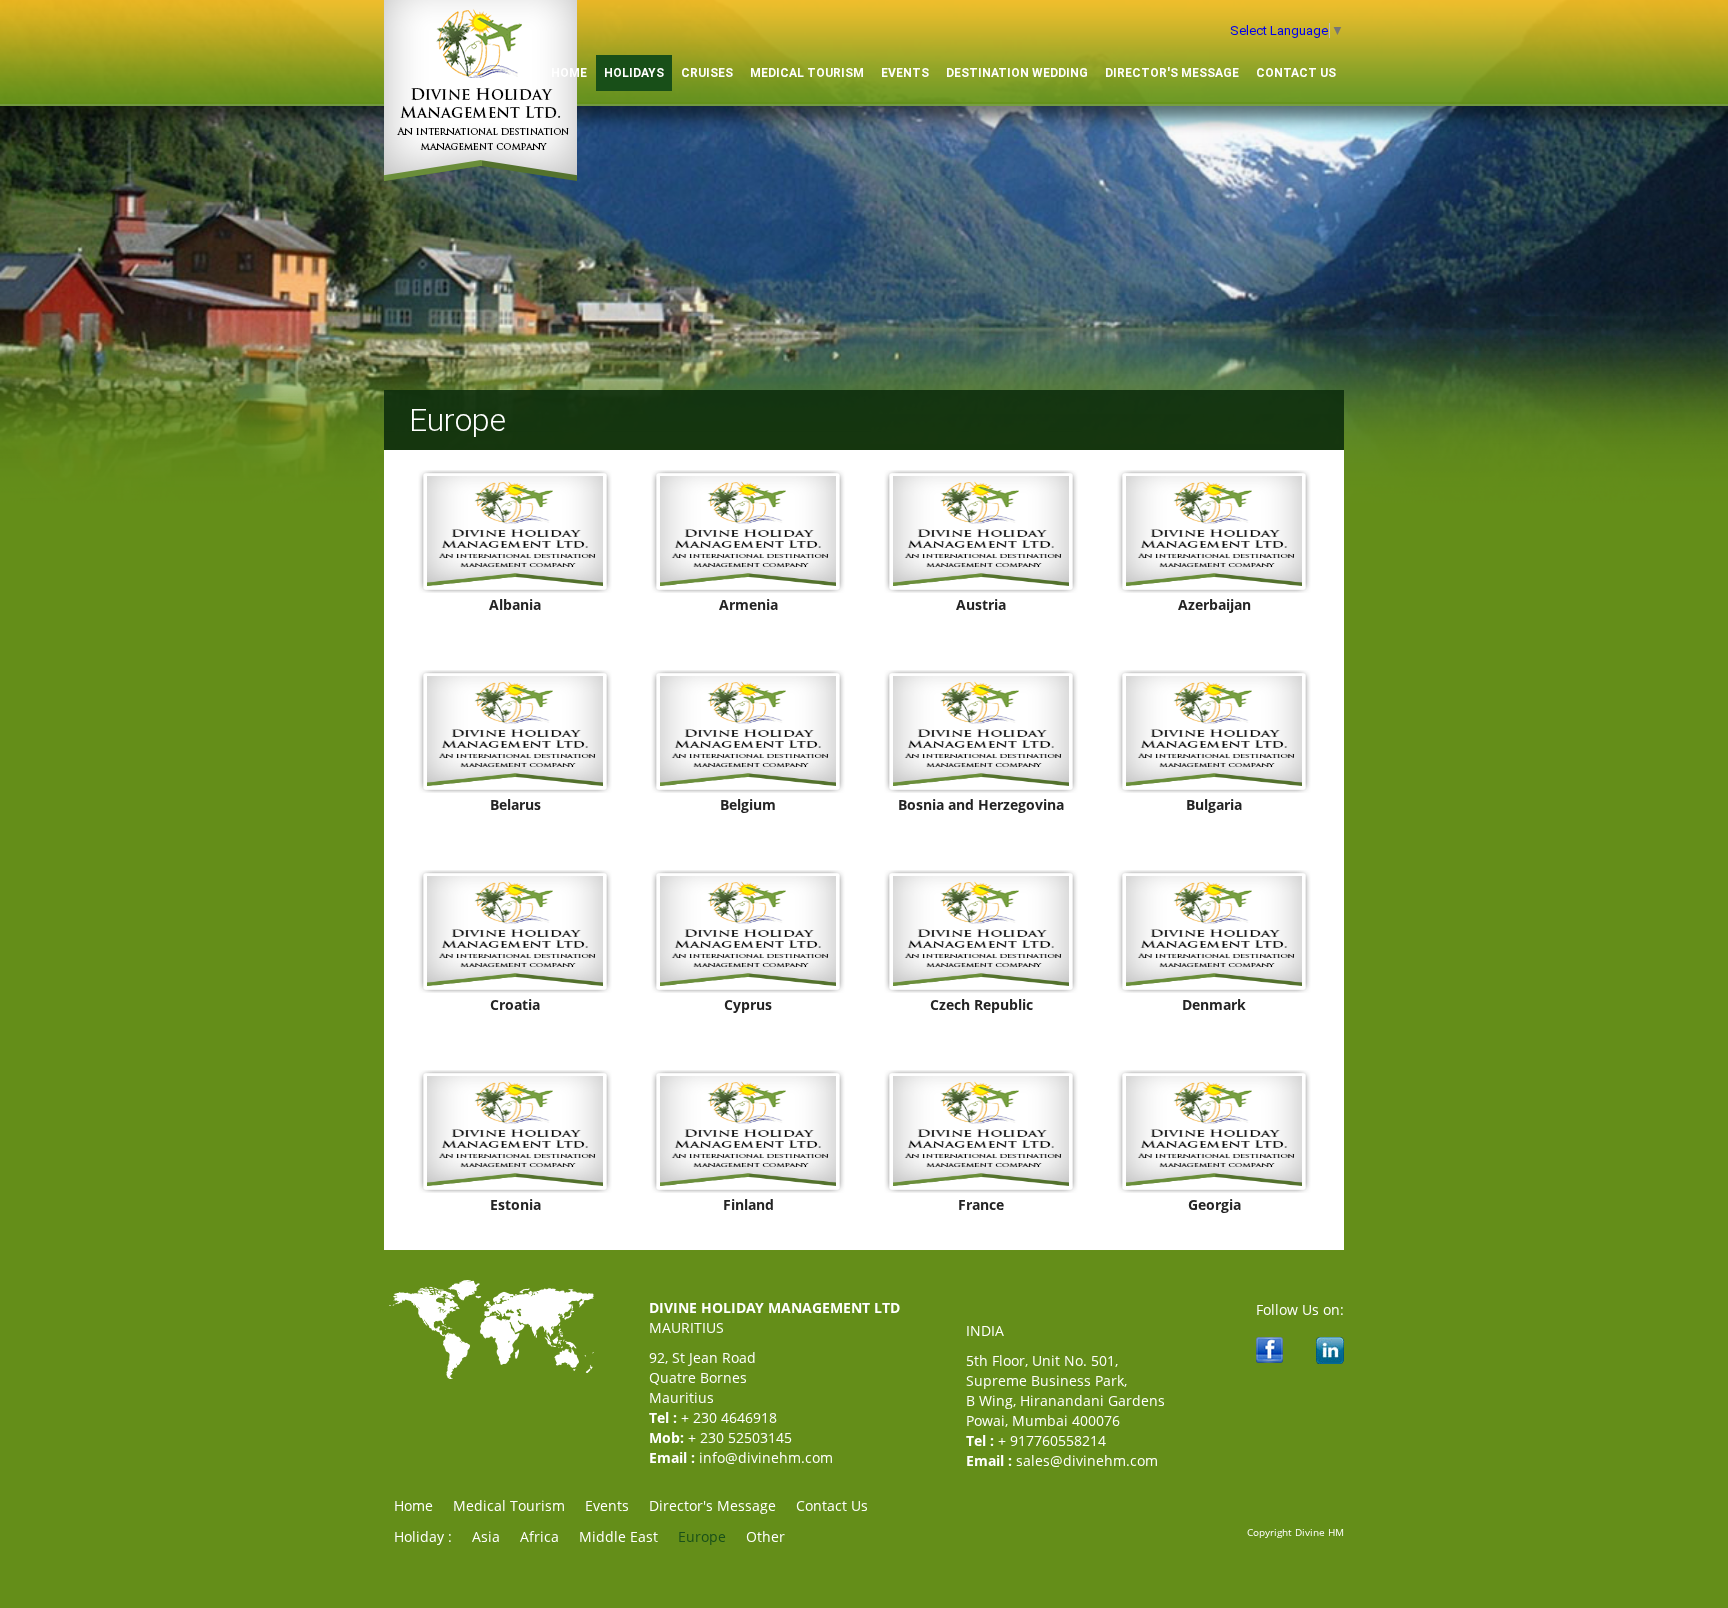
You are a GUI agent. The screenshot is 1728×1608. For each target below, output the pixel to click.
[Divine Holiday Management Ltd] (480, 176)
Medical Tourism (807, 73)
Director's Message (1172, 73)
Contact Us (1296, 73)
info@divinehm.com (766, 1457)
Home (413, 1505)
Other (765, 1536)
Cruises (707, 73)
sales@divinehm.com (1087, 1460)
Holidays (634, 73)
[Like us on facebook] (1269, 1357)
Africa (539, 1536)
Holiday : (423, 1536)
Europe (702, 1536)
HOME (569, 73)
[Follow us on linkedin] (1330, 1358)
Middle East (618, 1536)
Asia (486, 1536)
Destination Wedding (1017, 73)
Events (905, 73)
